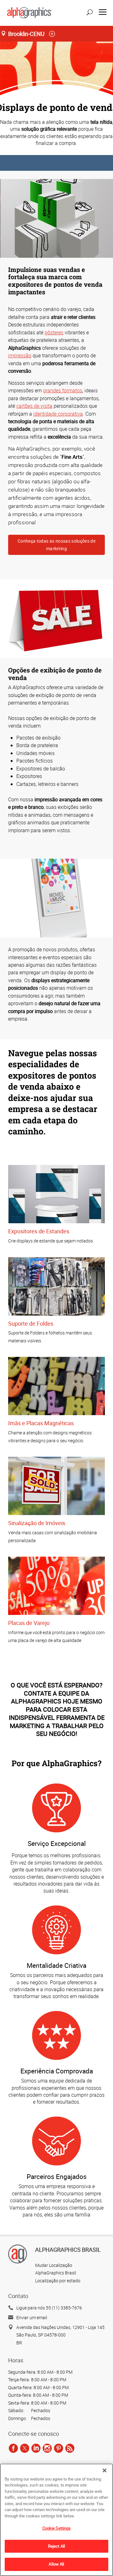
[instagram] (47, 2448)
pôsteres (54, 332)
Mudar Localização (54, 2265)
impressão (20, 355)
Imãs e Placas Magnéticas (41, 1423)
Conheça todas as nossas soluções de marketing (56, 545)
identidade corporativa (58, 414)
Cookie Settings (57, 2528)
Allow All (56, 2564)
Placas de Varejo (29, 1623)
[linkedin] (36, 2448)
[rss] (70, 2448)
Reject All (56, 2546)
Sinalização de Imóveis (37, 1523)
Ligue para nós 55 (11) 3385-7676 (49, 2308)
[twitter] (25, 2448)
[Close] (105, 2470)
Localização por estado (58, 2281)
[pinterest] (59, 2448)
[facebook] (13, 2448)
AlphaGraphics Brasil (56, 2273)
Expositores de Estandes (39, 1231)
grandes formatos (63, 390)
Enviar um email (32, 2317)
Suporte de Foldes (31, 1323)
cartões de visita (34, 406)
